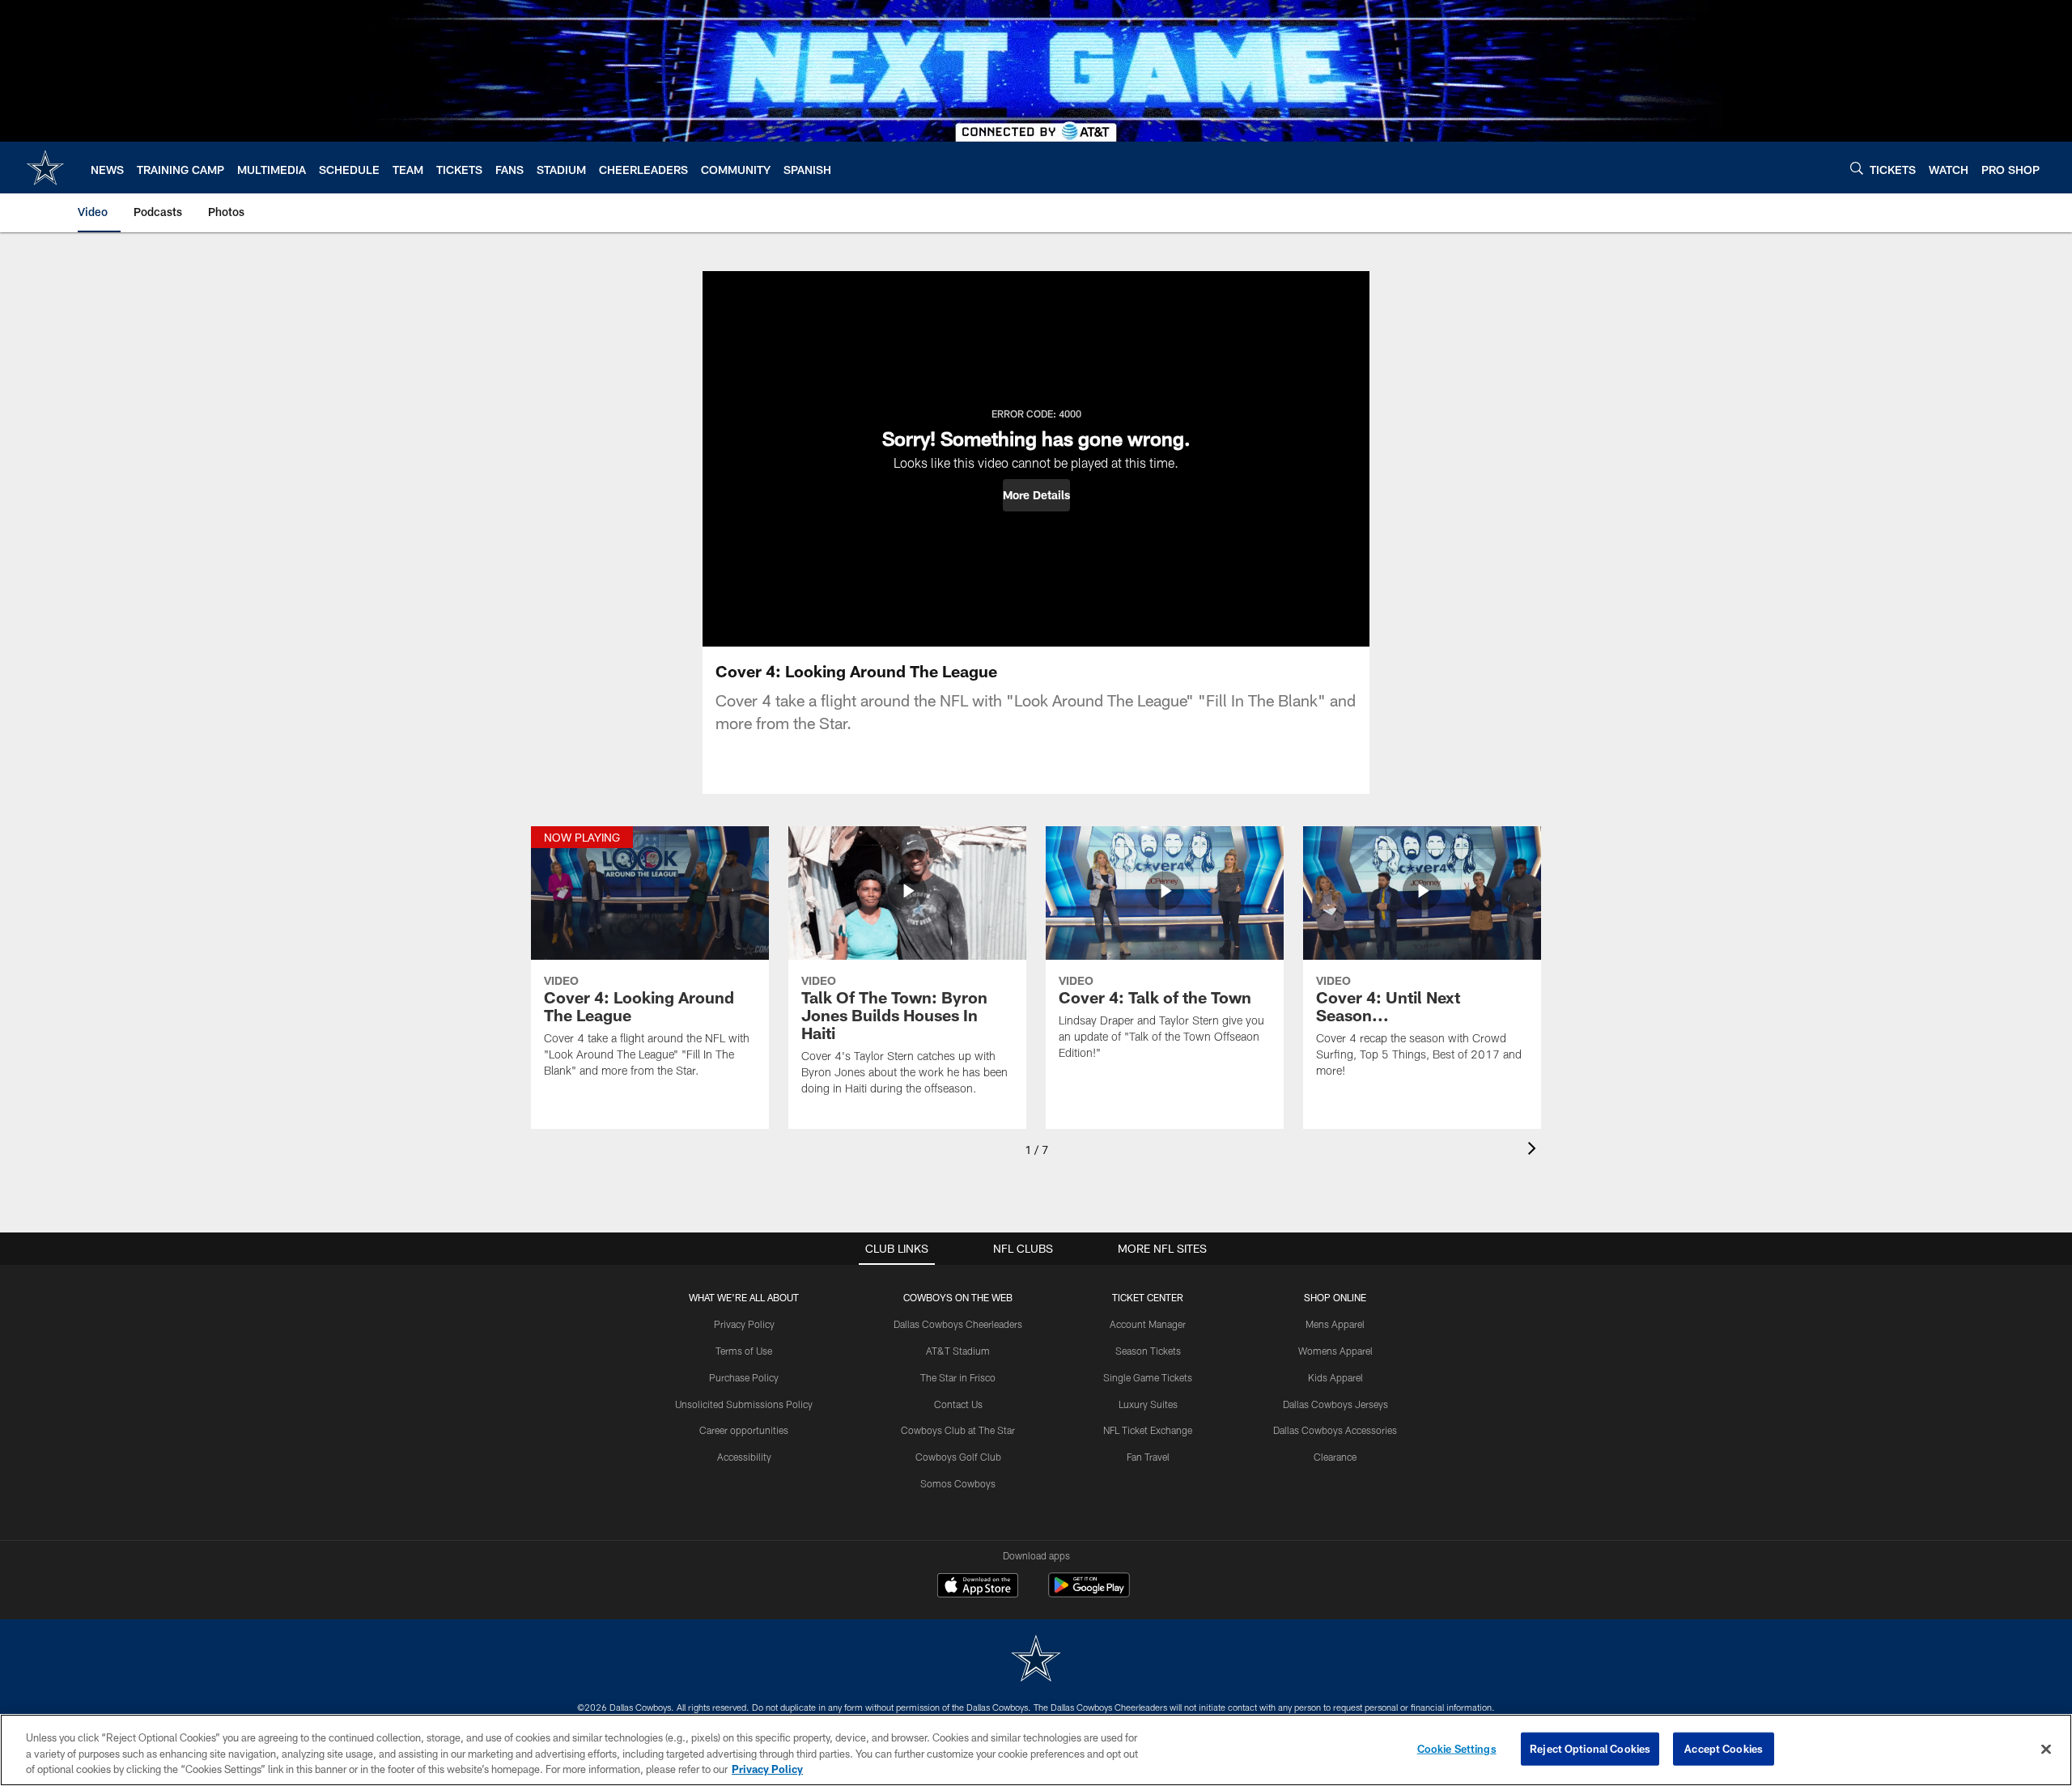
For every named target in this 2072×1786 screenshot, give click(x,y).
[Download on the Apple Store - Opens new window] (978, 1587)
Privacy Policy (744, 1324)
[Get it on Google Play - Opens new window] (1089, 1593)
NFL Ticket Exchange (1148, 1430)
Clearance (1335, 1457)
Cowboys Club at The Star (958, 1430)
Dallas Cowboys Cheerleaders (958, 1324)
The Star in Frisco (958, 1377)
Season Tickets (1148, 1351)
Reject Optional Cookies (1590, 1748)
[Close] (2046, 1749)
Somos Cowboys (958, 1483)
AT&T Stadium (958, 1351)
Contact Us (958, 1404)
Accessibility (744, 1457)
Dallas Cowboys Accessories (1335, 1430)
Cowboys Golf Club (958, 1457)
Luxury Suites (1148, 1404)
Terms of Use (744, 1351)
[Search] (1857, 168)
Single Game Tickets (1148, 1377)
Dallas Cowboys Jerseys (1335, 1404)
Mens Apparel (1335, 1324)
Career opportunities (744, 1430)
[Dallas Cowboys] (1036, 1660)
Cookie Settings (1457, 1748)
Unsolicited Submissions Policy (744, 1404)
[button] (1036, 495)
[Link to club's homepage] (45, 168)
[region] (1036, 1750)
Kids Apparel (1335, 1377)
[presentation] (1535, 1150)
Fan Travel (1148, 1457)
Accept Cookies (1724, 1748)
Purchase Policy (744, 1377)
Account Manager (1148, 1324)
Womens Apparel (1335, 1351)
